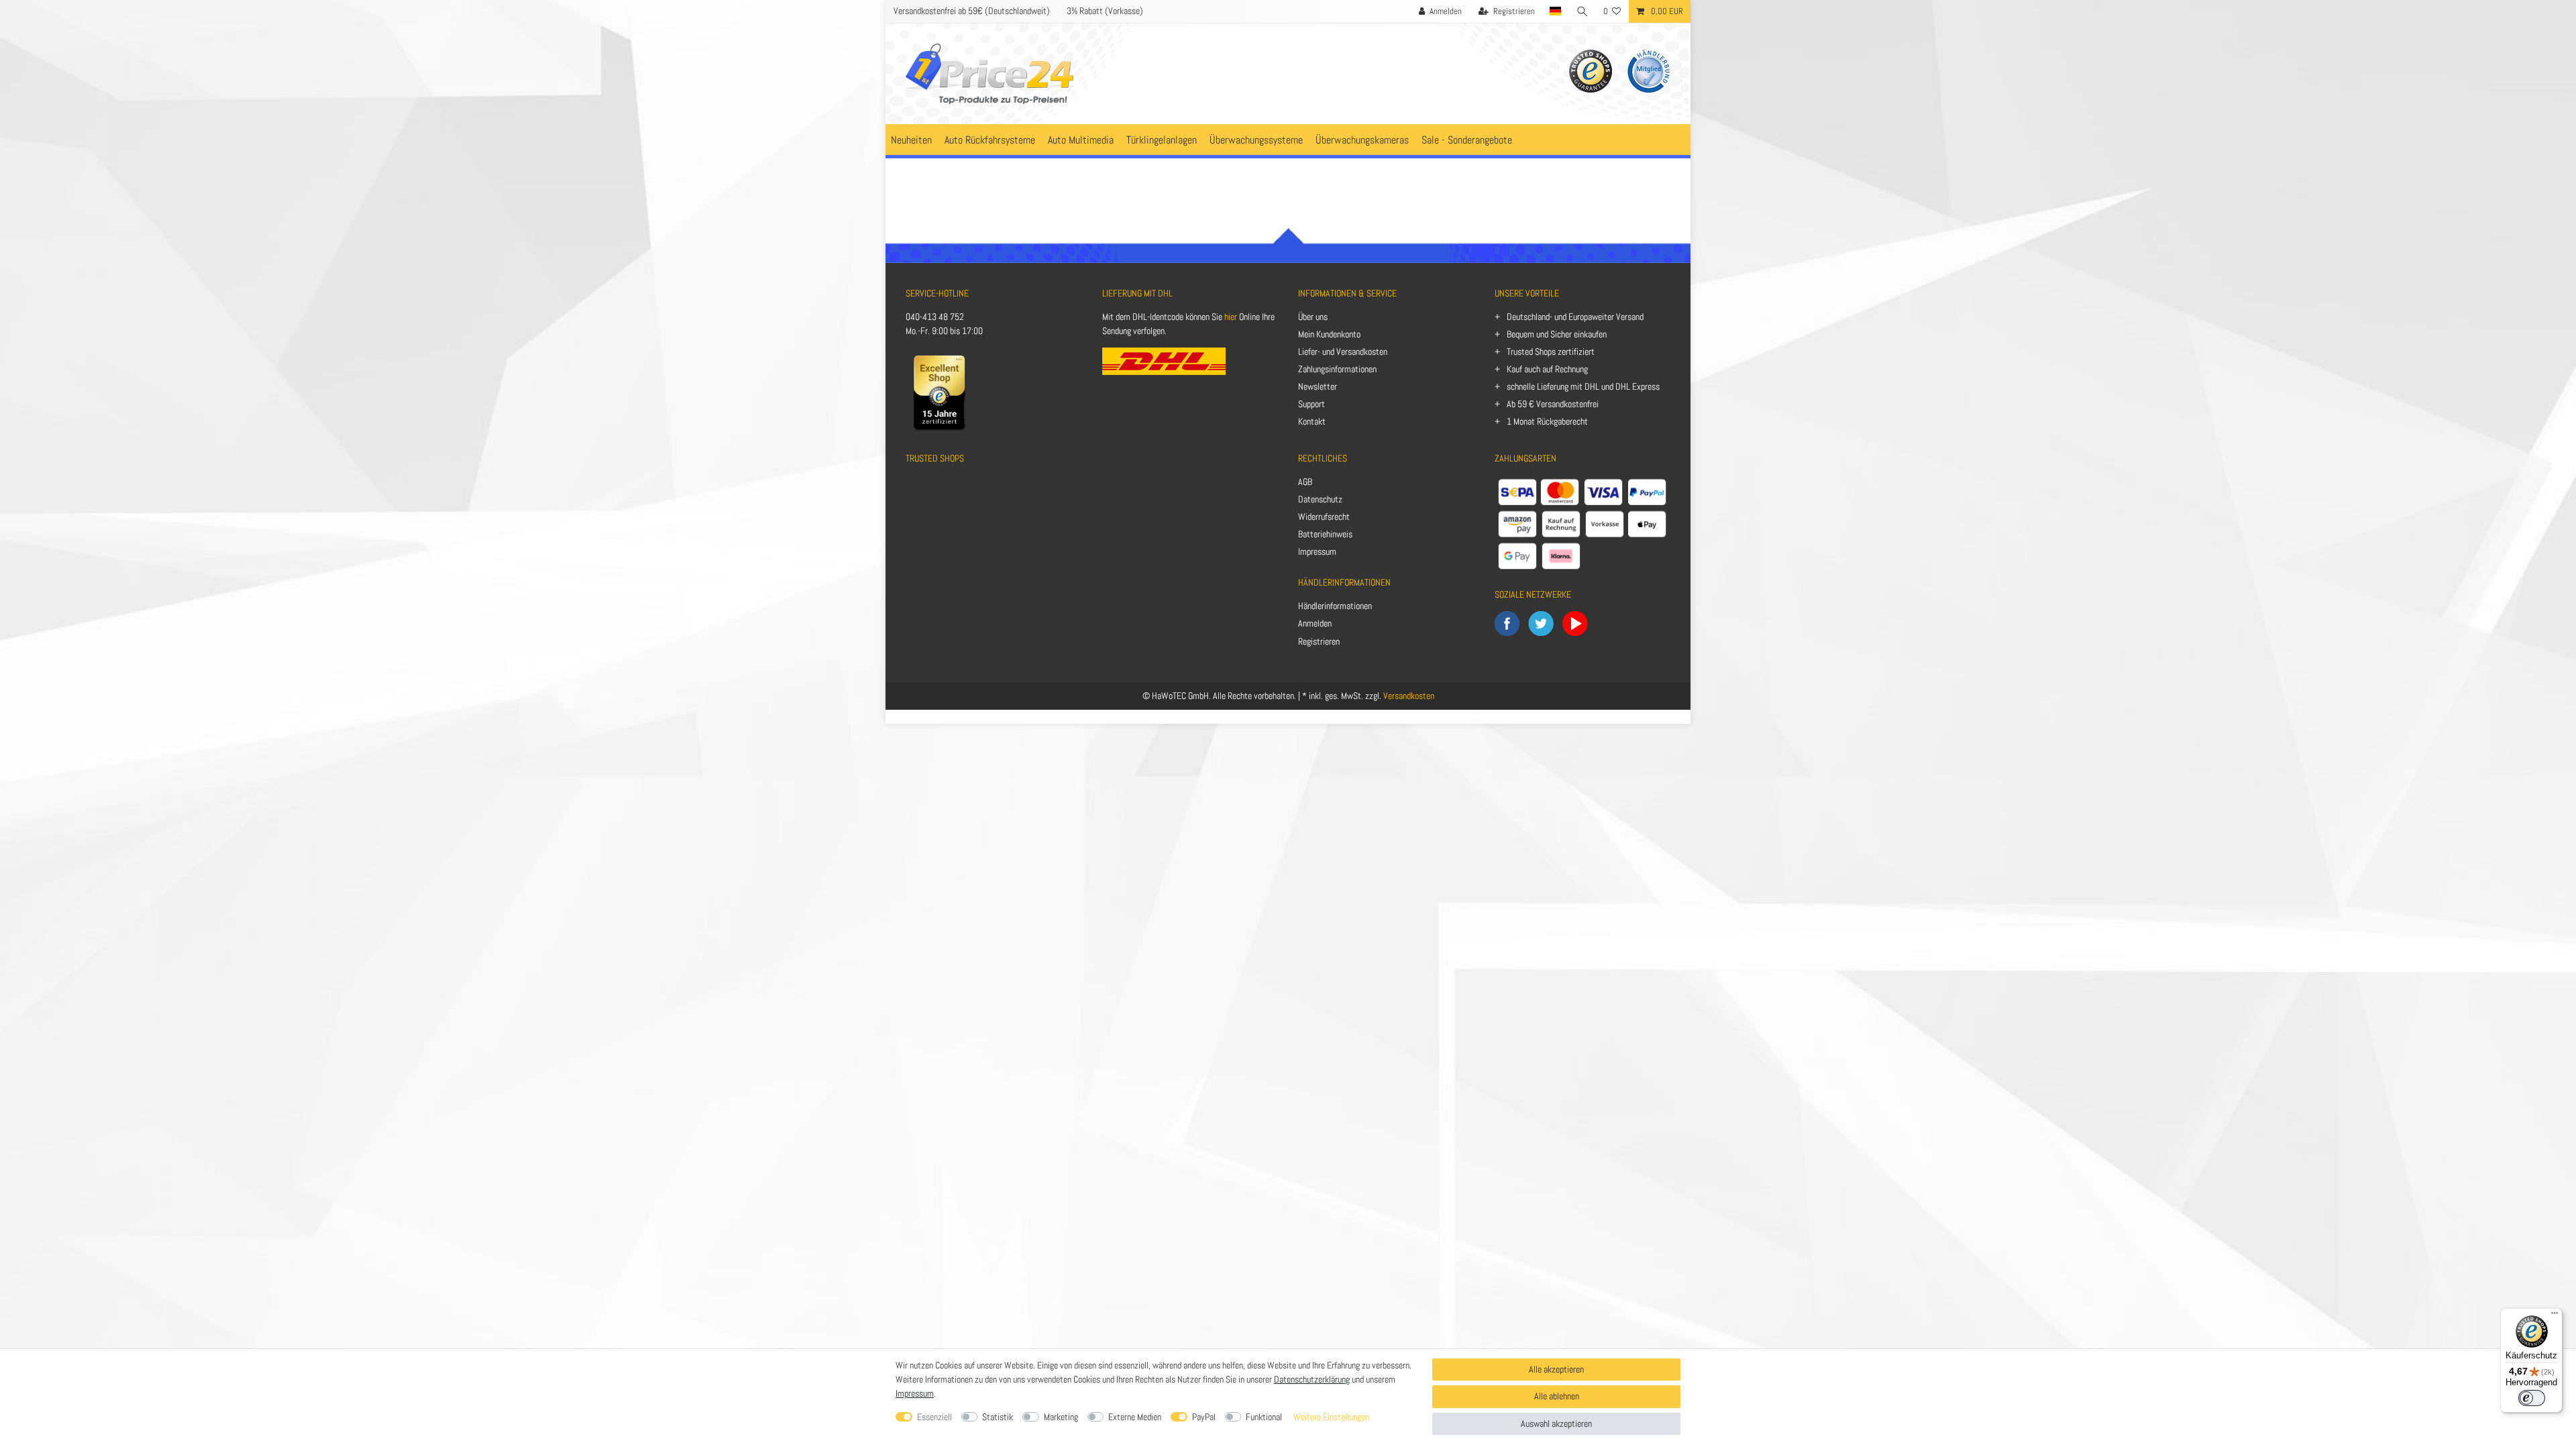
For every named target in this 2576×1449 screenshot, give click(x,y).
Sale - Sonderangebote (1467, 140)
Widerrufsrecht (1324, 517)
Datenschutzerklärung (1312, 1379)
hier (1231, 317)
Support (1311, 404)
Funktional (1264, 1417)
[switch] (2532, 1398)
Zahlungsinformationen (1337, 369)
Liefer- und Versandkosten (1343, 352)
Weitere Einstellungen (1331, 1417)
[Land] (1556, 11)
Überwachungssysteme (1256, 140)
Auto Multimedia (1081, 140)
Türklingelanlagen (1162, 140)
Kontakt (1312, 421)
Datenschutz (1320, 499)
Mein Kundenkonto (1329, 334)
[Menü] (2555, 1316)
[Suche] (1582, 11)
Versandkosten (1409, 696)
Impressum (1317, 551)
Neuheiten (911, 140)
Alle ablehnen (1557, 1396)
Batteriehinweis (1325, 534)
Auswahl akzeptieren (1556, 1424)
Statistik (998, 1417)
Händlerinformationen (1335, 606)
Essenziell (934, 1417)
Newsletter (1318, 386)
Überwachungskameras (1362, 140)
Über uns (1313, 317)
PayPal (1204, 1417)
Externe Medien (1135, 1417)
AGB (1305, 482)
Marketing (1061, 1417)
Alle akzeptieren (1556, 1369)
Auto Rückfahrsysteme (990, 140)
